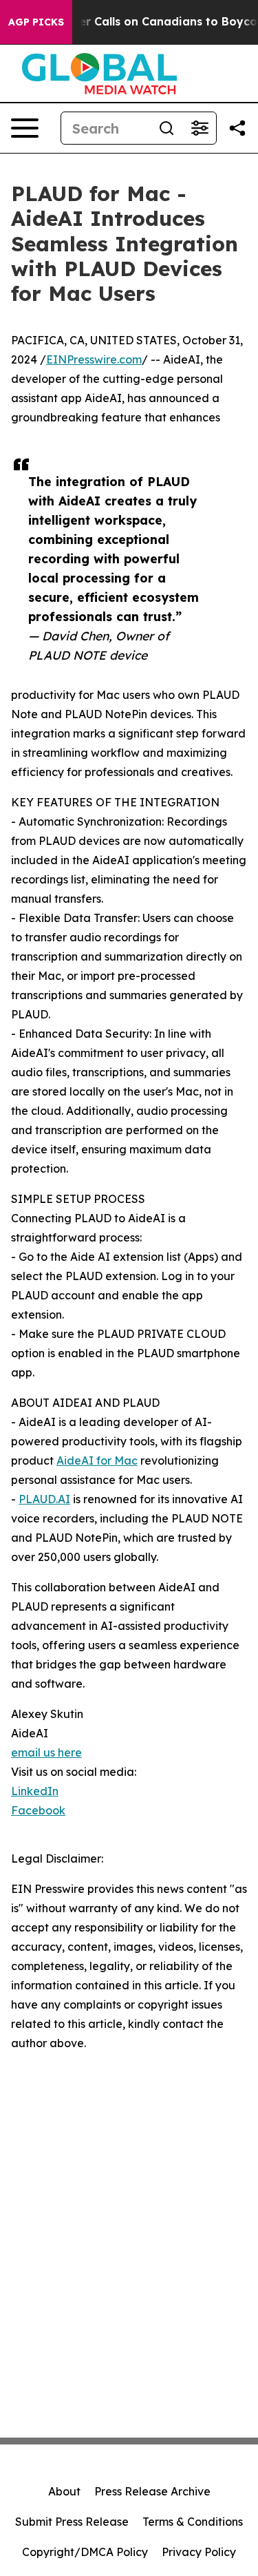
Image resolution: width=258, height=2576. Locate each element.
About (64, 2491)
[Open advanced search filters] (200, 128)
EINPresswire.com (94, 359)
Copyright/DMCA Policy (85, 2552)
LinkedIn (35, 1791)
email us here (46, 1752)
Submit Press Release (72, 2522)
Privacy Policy (199, 2552)
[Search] (166, 128)
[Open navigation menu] (25, 128)
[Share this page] (237, 128)
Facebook (38, 1810)
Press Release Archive (152, 2491)
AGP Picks (36, 22)
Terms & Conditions (193, 2522)
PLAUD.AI (44, 1499)
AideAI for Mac (97, 1460)
